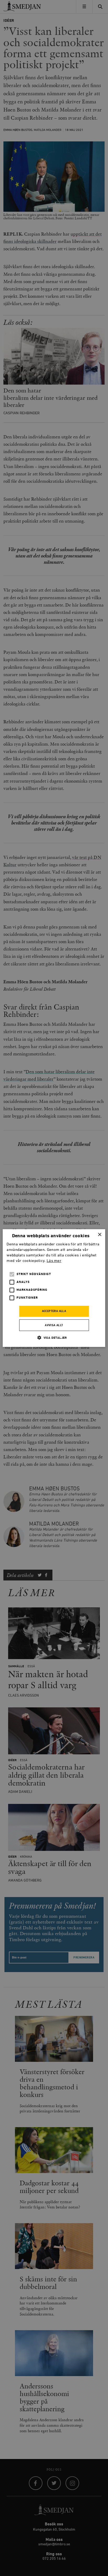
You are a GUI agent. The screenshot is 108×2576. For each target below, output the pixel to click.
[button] (54, 1338)
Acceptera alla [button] (54, 1311)
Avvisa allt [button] (54, 1325)
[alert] (54, 1288)
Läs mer (54, 1261)
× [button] (99, 1235)
